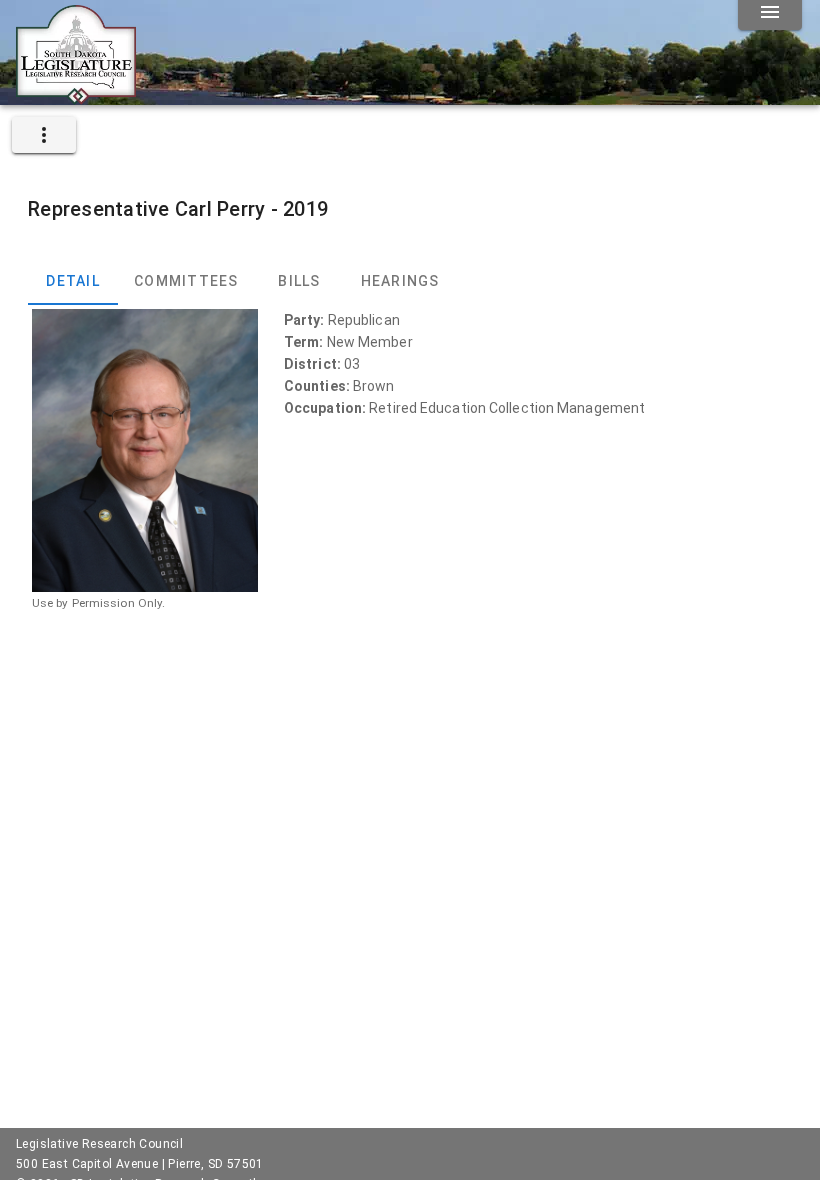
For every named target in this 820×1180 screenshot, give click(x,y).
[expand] (44, 135)
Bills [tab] (299, 281)
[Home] (76, 97)
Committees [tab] (186, 281)
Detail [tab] (73, 281)
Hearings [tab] (400, 281)
